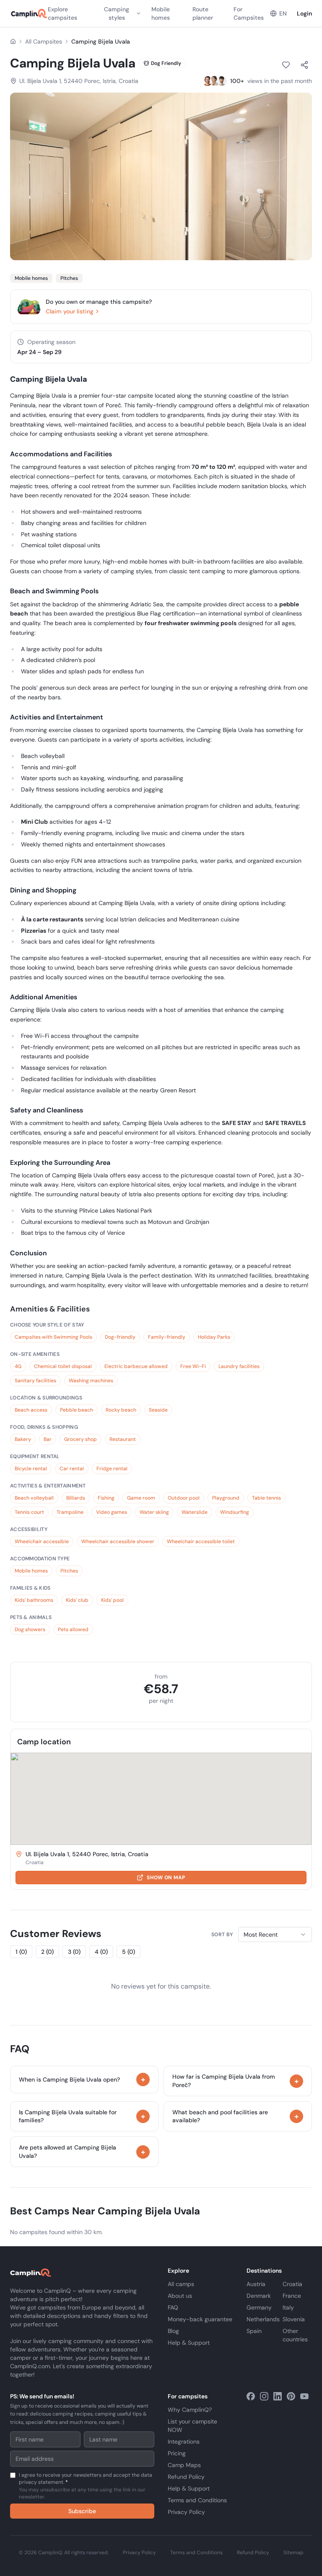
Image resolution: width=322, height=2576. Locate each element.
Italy (288, 2307)
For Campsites (249, 13)
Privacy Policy (186, 2512)
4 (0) (101, 1952)
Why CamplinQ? (190, 2410)
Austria (256, 2284)
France (292, 2296)
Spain (254, 2331)
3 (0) (74, 1952)
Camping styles (117, 13)
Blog (173, 2331)
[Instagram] (264, 2396)
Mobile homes (161, 13)
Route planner (203, 13)
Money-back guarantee (200, 2319)
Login (304, 13)
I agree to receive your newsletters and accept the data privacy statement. (86, 2486)
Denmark (259, 2296)
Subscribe (82, 2511)
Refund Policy (186, 2477)
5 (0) (129, 1952)
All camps (181, 2284)
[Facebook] (251, 2396)
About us (180, 2296)
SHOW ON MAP (166, 1878)
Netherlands (263, 2319)
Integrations (184, 2442)
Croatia (292, 2284)
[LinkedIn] (278, 2396)
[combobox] (275, 1935)
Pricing (177, 2453)
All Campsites (44, 41)
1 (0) (21, 1952)
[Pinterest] (291, 2396)
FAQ (173, 2307)
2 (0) (47, 1952)
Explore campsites (62, 13)
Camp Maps (184, 2465)
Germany (259, 2307)
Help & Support (189, 2343)
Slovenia (294, 2319)
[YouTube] (304, 2396)
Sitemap (293, 2553)
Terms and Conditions (197, 2500)
